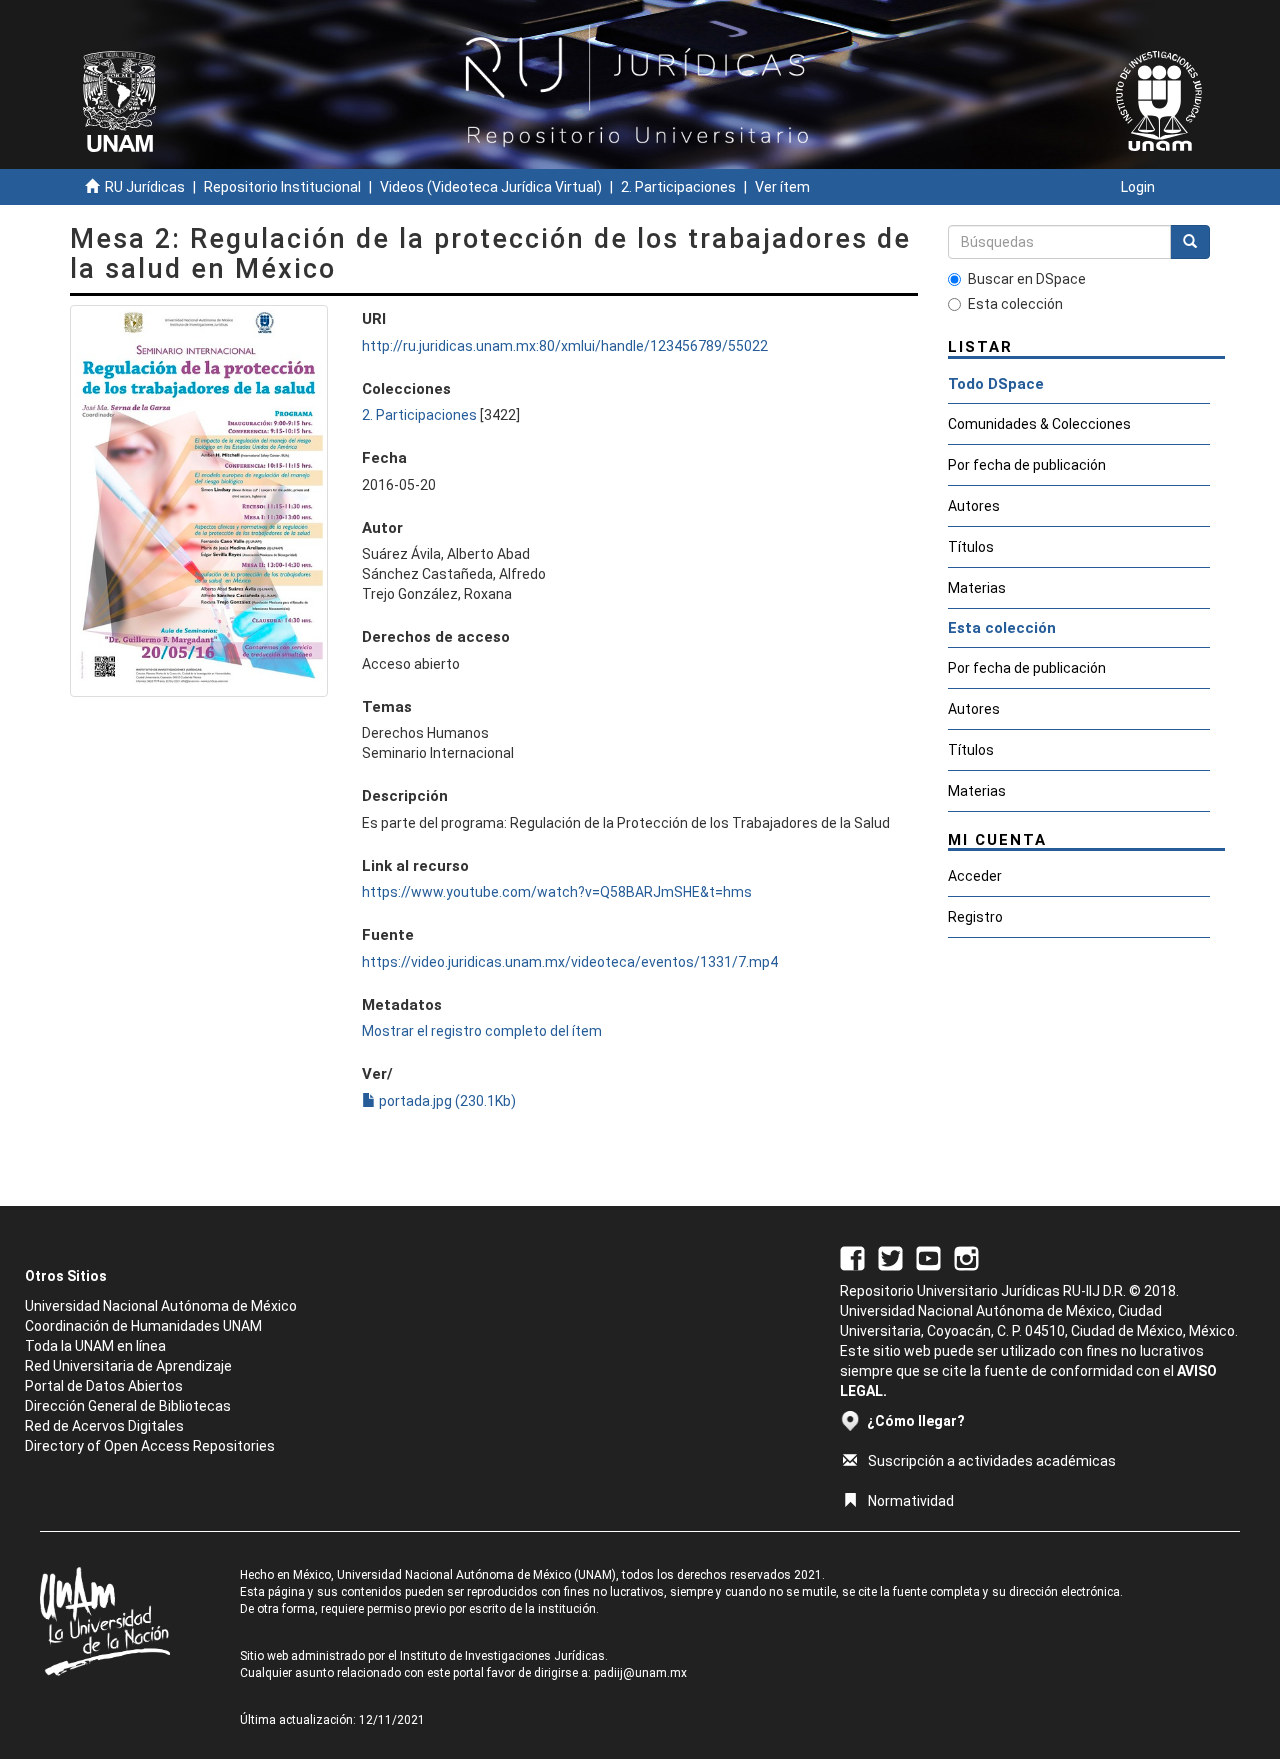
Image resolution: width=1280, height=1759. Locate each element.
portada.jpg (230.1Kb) (446, 1101)
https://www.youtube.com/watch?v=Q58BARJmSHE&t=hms (557, 892)
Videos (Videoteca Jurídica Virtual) (491, 187)
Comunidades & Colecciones (1039, 424)
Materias (977, 588)
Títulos (971, 547)
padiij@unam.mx (640, 1673)
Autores (974, 506)
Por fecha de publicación (1027, 465)
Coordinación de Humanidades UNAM (143, 1326)
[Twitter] (890, 1257)
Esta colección (1015, 304)
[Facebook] (852, 1257)
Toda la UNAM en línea (95, 1346)
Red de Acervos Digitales (104, 1426)
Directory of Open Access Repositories (150, 1446)
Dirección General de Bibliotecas (128, 1406)
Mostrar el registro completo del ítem (482, 1031)
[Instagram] (966, 1257)
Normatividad (911, 1501)
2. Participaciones (678, 187)
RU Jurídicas (145, 187)
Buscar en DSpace (1027, 279)
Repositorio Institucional (282, 187)
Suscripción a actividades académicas (992, 1461)
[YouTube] (928, 1257)
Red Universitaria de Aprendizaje (128, 1366)
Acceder (975, 876)
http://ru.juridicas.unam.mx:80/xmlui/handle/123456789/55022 (565, 346)
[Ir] (1190, 242)
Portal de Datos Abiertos (104, 1386)
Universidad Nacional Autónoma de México (161, 1306)
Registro (975, 917)
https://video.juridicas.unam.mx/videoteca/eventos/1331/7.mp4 (570, 962)
